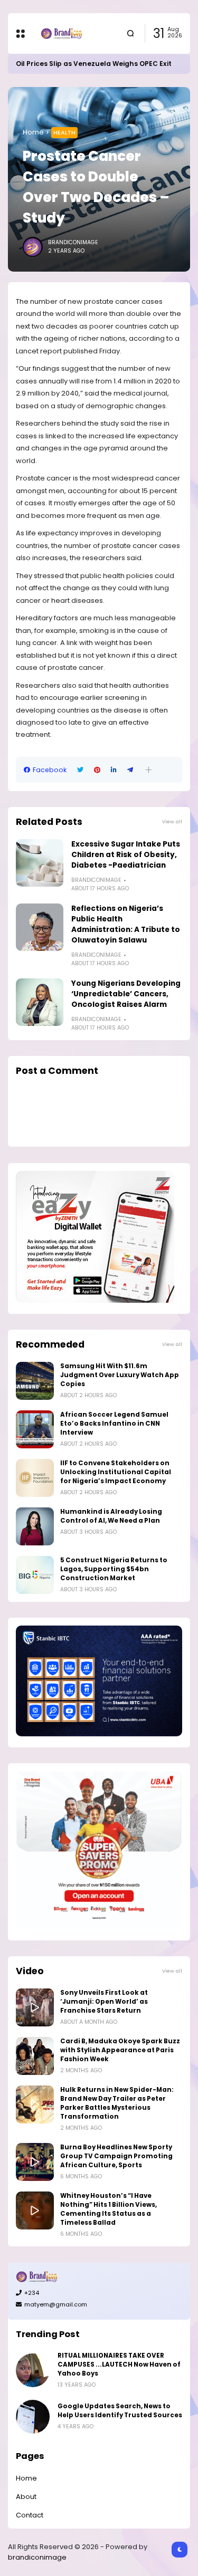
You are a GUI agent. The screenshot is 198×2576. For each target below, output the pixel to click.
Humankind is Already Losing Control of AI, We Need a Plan (111, 1516)
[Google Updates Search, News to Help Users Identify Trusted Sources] (33, 2417)
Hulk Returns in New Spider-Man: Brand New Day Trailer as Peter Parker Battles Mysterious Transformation (117, 2103)
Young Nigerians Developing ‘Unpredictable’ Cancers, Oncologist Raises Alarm (126, 994)
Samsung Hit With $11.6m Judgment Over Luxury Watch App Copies (120, 1375)
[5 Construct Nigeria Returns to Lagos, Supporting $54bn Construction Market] (35, 1575)
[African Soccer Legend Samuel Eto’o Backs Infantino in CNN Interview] (35, 1429)
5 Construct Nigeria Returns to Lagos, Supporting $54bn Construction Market (114, 1569)
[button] (149, 770)
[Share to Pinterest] (97, 770)
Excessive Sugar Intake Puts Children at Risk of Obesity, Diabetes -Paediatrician (126, 855)
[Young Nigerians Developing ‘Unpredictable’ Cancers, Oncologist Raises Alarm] (40, 1002)
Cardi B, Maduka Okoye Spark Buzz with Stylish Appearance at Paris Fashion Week (120, 2050)
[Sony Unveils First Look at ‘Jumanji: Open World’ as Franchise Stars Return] (35, 2007)
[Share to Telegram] (130, 770)
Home (33, 132)
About (26, 2497)
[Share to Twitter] (80, 770)
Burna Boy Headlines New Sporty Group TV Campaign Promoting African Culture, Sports (116, 2156)
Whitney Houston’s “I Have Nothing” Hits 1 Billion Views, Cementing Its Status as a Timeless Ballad (109, 2209)
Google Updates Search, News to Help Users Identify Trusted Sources (120, 2411)
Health (64, 132)
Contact (30, 2515)
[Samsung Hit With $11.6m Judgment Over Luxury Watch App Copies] (35, 1381)
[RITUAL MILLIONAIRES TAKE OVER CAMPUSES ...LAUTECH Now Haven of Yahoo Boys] (33, 2370)
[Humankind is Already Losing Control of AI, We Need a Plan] (35, 1526)
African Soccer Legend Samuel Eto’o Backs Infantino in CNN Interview (114, 1424)
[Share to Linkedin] (114, 770)
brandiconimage (37, 2557)
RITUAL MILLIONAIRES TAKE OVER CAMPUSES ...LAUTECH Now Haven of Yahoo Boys (119, 2364)
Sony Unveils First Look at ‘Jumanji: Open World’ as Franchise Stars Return (104, 2002)
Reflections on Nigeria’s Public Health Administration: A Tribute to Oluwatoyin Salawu (126, 924)
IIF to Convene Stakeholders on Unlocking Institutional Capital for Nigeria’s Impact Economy (116, 1472)
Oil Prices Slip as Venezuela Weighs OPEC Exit (94, 64)
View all (172, 821)
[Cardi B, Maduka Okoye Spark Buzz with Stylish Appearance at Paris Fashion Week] (35, 2056)
